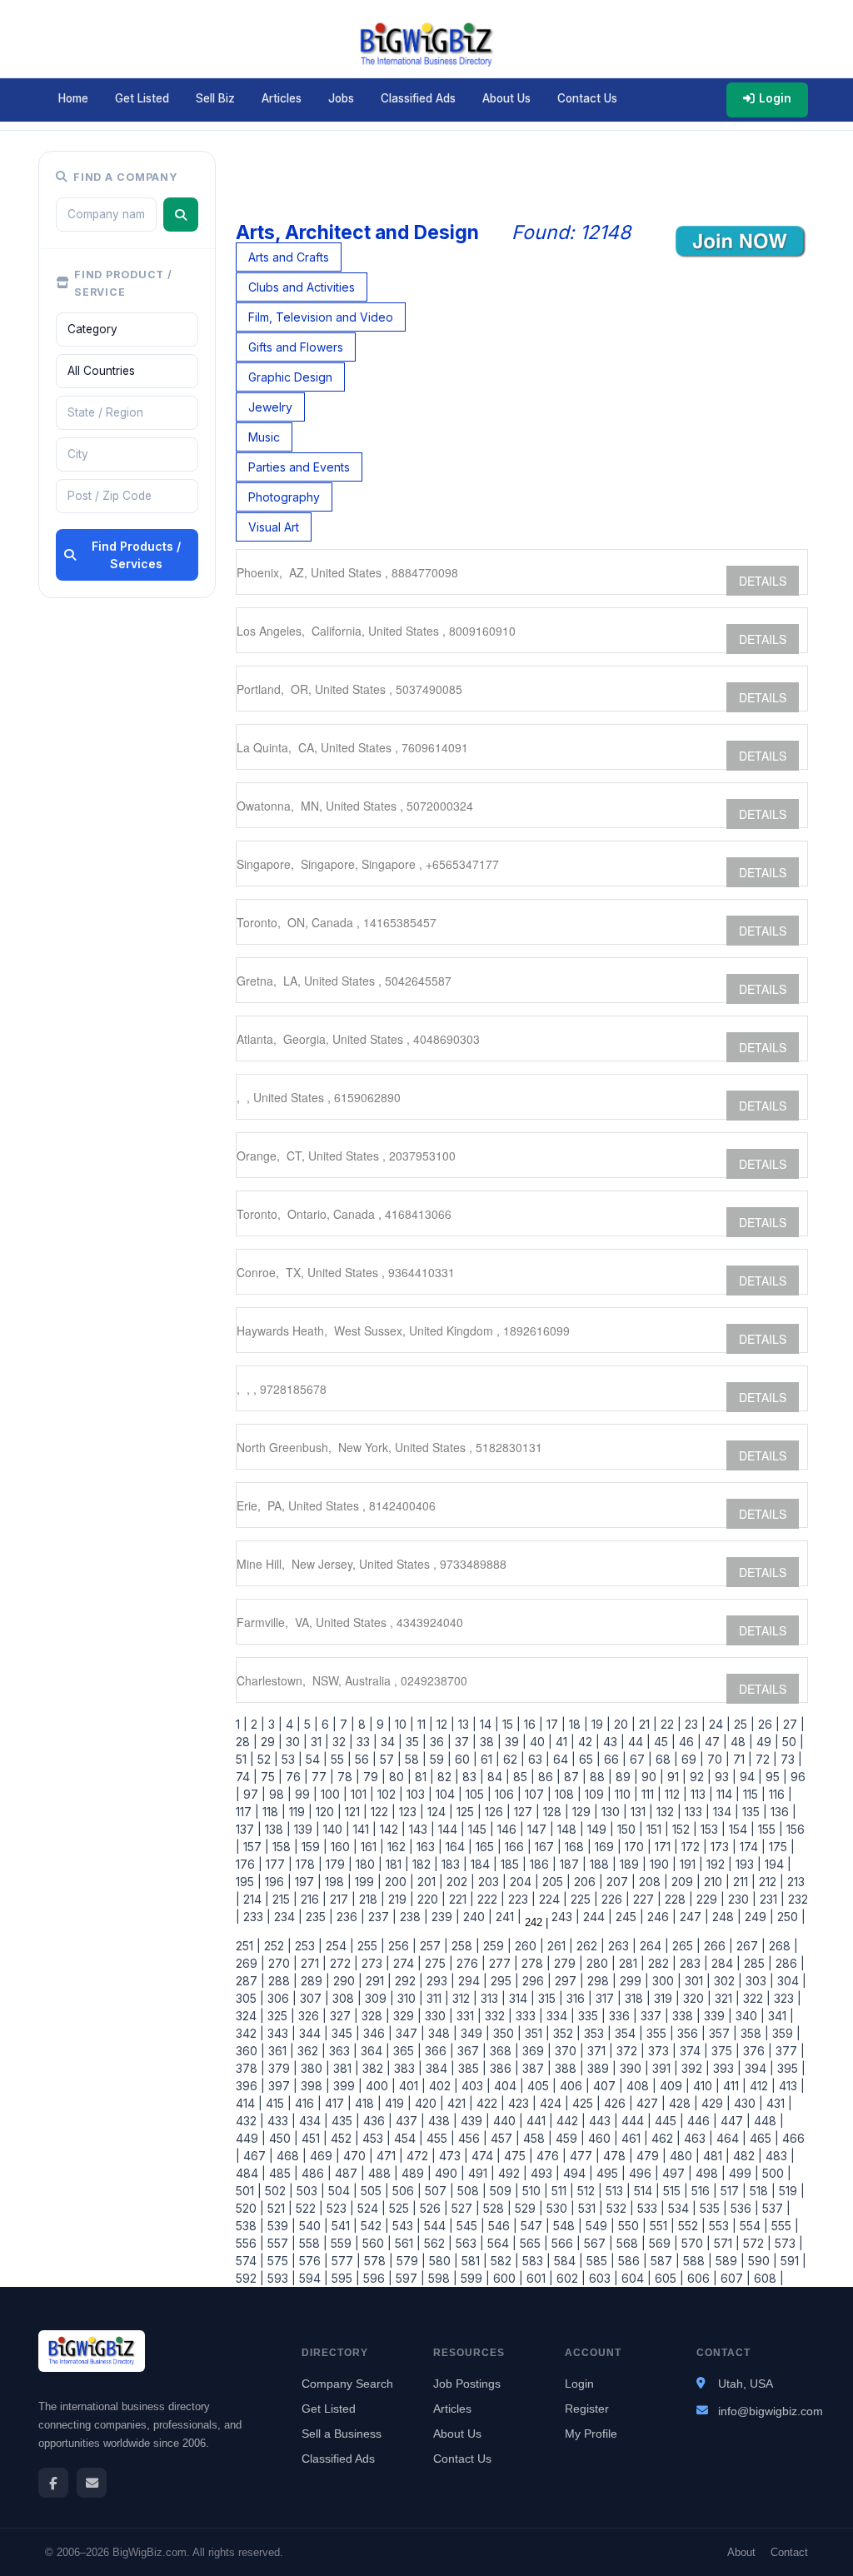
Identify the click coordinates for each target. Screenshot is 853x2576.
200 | (398, 1882)
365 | (406, 2051)
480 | (683, 2156)
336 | (621, 2016)
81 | (423, 1777)
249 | (758, 1917)
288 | (281, 1981)
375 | (724, 2051)
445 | (668, 2121)
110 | (625, 1794)
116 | (779, 1794)
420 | (428, 2103)
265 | (685, 1946)
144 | (450, 1829)
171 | (665, 1847)
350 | (506, 2033)
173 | (722, 1847)
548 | (566, 2226)
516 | (703, 2191)
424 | (553, 2103)
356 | (690, 2033)
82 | (446, 1777)
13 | (466, 1724)
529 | (527, 2208)
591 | (792, 2261)
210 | (715, 1882)
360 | (250, 2051)
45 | (663, 1742)
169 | (606, 1847)
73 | (790, 1759)
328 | (374, 2016)
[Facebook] (53, 2483)
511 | (561, 2191)
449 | (251, 2138)
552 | (690, 2226)
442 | (569, 2121)
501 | (249, 2191)
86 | (548, 1777)
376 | (756, 2051)
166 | (516, 1847)
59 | (439, 1759)
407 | (606, 2086)
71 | (741, 1759)
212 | (770, 1882)
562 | (436, 2243)
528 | (496, 2208)
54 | (315, 1759)
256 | (401, 1946)
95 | (775, 1777)
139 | (305, 1829)
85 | (522, 1777)
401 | (411, 2086)
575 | (280, 2261)
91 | (675, 1777)
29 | (270, 1742)
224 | (551, 1899)
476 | (550, 2156)
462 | (664, 2138)
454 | (407, 2138)
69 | (691, 1759)
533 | (649, 2208)
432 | (250, 2121)
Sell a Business (342, 2434)
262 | (589, 1946)
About (741, 2552)
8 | (364, 1724)
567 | (597, 2243)
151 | (656, 1829)
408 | (640, 2086)
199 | (367, 1882)
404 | (507, 2086)
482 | (746, 2156)
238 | (412, 1917)
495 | (609, 2173)
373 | (661, 2051)
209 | (684, 1882)
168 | (576, 1847)
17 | (554, 1724)
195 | (249, 1882)
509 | (503, 2191)
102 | (389, 1794)
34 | (390, 1742)
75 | (270, 1777)
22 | (669, 1724)
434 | (312, 2121)
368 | (503, 2051)
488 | (382, 2173)
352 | (565, 2033)
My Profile (591, 2434)
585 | (599, 2261)
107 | (536, 1794)
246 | (660, 1917)
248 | (725, 1917)
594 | (312, 2278)
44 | (638, 1742)
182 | (424, 1864)
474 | (484, 2156)
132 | (667, 1812)
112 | (674, 1794)
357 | (721, 2033)
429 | (714, 2103)
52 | (266, 1759)
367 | (470, 2051)
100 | (332, 1794)
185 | (512, 1864)
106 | (506, 1794)
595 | (344, 2278)
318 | (636, 1998)
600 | (506, 2278)
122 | (382, 1812)
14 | (488, 1724)
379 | (281, 2068)
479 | (650, 2156)
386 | (503, 2068)
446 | (701, 2121)
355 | (658, 2033)
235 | (318, 1917)
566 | (564, 2243)
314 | (520, 1998)
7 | (346, 1724)
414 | (249, 2103)
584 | (567, 2261)
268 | (782, 1946)
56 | (364, 1759)
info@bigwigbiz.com (771, 2411)
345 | (344, 2033)
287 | (250, 1981)
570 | (694, 2243)
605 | (668, 2278)
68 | (665, 1759)
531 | (589, 2208)
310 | (409, 1998)
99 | (304, 1794)
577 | (344, 2261)
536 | (743, 2208)
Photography (284, 497)
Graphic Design (290, 377)
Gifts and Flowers (296, 347)
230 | (741, 1899)
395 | (790, 2068)
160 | (342, 1847)
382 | (375, 2068)
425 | (585, 2103)
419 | (397, 2103)
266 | (717, 1946)
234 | (287, 1917)
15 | (510, 1724)
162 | (399, 1847)
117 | (247, 1812)
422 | (489, 2103)
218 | (370, 1899)
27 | (792, 1724)
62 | (512, 1759)
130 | (613, 1812)
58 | (414, 1759)
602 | (569, 2278)
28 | (247, 1742)
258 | (464, 1946)
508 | (470, 2191)
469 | (323, 2156)
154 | (740, 1829)
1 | (242, 1724)
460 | (601, 2138)
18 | (577, 1724)
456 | (471, 2138)
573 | (787, 2243)
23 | (693, 1724)
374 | (692, 2051)
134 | (724, 1812)
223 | (520, 1899)
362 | (310, 2051)
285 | (756, 1963)
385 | (471, 2068)
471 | (388, 2156)
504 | (341, 2191)
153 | (711, 1829)
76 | (295, 1777)
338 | (685, 2016)
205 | (555, 1882)
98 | (279, 1794)
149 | (599, 1829)
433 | (280, 2121)
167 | (546, 1847)
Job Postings (467, 2384)
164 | (457, 1847)
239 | (444, 1917)
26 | (767, 1724)
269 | (250, 1963)
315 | (549, 1998)
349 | (474, 2033)
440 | (506, 2121)
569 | (662, 2243)
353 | (596, 2033)
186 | (541, 1864)
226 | (614, 1899)
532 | (619, 2208)
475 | (517, 2156)
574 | (250, 2261)
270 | (281, 1963)
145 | (479, 1829)
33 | (365, 1742)
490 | (448, 2173)
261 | (559, 1946)
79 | (373, 1777)
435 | (344, 2121)
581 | (473, 2261)
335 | (590, 2016)
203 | (491, 1882)
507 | (438, 2191)
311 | (436, 1998)
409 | (673, 2086)
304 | (790, 1981)
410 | (705, 2086)
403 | (474, 2086)
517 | (732, 2191)
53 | (290, 1759)
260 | (528, 1946)
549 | (599, 2226)
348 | (441, 2033)
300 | (665, 1981)
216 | (312, 1899)
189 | (631, 1864)
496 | (642, 2173)
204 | (523, 1882)
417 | (337, 2103)
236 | (349, 1917)
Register (587, 2409)
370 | (568, 2051)
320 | (696, 1998)
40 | (539, 1742)
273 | (374, 1963)
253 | (307, 1946)
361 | (279, 2051)
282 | (661, 1963)
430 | (747, 2103)
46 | (688, 1742)
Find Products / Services (136, 555)
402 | (442, 2086)
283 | (692, 1963)
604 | (635, 2278)
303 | (758, 1981)
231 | (771, 1899)
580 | (442, 2261)
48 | (740, 1742)
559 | (343, 2243)
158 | (284, 1847)
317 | (607, 1998)
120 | (327, 1812)
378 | (250, 2068)
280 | (599, 1963)
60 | (464, 1759)
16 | (532, 1724)
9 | (382, 1724)
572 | (756, 2243)
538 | (250, 2226)
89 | (625, 1777)
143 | (420, 1829)
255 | (369, 1946)
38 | (489, 1742)
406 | (573, 2086)
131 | (640, 1812)
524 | (370, 2208)
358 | (753, 2033)
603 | (602, 2278)
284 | (724, 1963)
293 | (439, 1981)
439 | (474, 2121)
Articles (282, 98)
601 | (538, 2278)
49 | (766, 1742)
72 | (765, 1759)
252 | (276, 1946)
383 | (407, 2068)
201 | (429, 1882)
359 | (785, 2033)
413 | (790, 2086)
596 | (376, 2278)
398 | (314, 2086)
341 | (779, 2016)
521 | (278, 2208)
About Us (506, 98)
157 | (254, 1847)
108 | (566, 1794)
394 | (758, 2068)
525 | (401, 2208)
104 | (447, 1794)
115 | (753, 1794)
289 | (314, 1981)
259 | (496, 1946)
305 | (250, 1998)
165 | (487, 1847)
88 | (599, 1777)
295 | (503, 1981)
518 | (761, 2191)
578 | (377, 2261)
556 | (250, 2243)
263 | (621, 1946)
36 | (439, 1742)
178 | (307, 1864)
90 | (651, 1777)
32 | (341, 1742)
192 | (718, 1864)
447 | (734, 2121)
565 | (532, 2243)
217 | (341, 1899)
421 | (459, 2103)
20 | (623, 1724)
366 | (438, 2051)
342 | (250, 2033)
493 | (544, 2173)
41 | (564, 1742)
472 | (419, 2156)
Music (264, 437)
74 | (247, 1777)
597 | (409, 2278)
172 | (693, 1847)
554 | (752, 2226)
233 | (255, 1917)
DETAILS (763, 581)
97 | (253, 1794)
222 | (489, 1899)
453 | (375, 2138)
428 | (682, 2103)
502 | (277, 2191)
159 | (313, 1847)
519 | (790, 2191)
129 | (584, 1812)
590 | (761, 2261)
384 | (439, 2068)
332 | (497, 2016)
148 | (569, 1829)
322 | (755, 1998)
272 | (342, 1963)
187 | (571, 1864)
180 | (367, 1864)
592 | (250, 2278)
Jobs (341, 98)
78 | (347, 1777)
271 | (312, 1963)
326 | (311, 2016)
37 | (464, 1742)
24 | (718, 1724)
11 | (424, 1724)
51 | (245, 1759)
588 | (696, 2261)
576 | (312, 2261)
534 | (681, 2208)
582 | (503, 2261)
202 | (459, 1882)
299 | (633, 1981)
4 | (292, 1724)
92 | (699, 1777)
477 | (583, 2156)
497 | (676, 2173)
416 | (307, 2103)
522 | (308, 2208)
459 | (569, 2138)
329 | (406, 2016)
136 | (782, 1812)
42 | (587, 1742)
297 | (568, 1981)
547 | (534, 2226)
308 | (345, 1998)
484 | (251, 2173)
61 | (489, 1759)
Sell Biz (215, 98)
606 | (701, 2278)
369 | (535, 2051)
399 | (346, 2086)
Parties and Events (299, 467)
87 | (574, 1777)
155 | (769, 1829)
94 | (749, 1777)
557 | (280, 2243)
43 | (612, 1742)
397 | (281, 2086)
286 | (788, 1963)
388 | (568, 2068)
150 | (629, 1829)
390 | (633, 2068)
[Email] (92, 2483)
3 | (274, 1724)
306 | (280, 1998)
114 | (726, 1794)
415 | (277, 2103)
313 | (491, 1998)
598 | (441, 2278)
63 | (537, 1759)
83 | (471, 1777)
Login (775, 98)
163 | (428, 1847)
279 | (567, 1963)
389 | (600, 2068)
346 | (376, 2033)
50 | (791, 1742)
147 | (539, 1829)
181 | (396, 1864)
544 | (437, 2226)
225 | (583, 1899)
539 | (280, 2226)
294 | (471, 1981)
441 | (538, 2121)
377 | (788, 2051)
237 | (381, 1917)
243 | (564, 1917)
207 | (619, 1882)
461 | (633, 2138)
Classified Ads (418, 98)
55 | (339, 1759)
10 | (403, 1724)
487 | (348, 2173)
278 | (534, 1963)
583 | (535, 2261)
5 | (309, 1724)
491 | (480, 2173)
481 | (715, 2156)
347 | (409, 2033)
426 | (617, 2103)
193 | (747, 1864)
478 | (616, 2156)
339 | (716, 2016)
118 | (272, 1812)
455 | (439, 2138)
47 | (714, 1742)
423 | (521, 2103)
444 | (635, 2121)
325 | (279, 2016)
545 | (469, 2226)
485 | (282, 2173)
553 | (721, 2226)
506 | (405, 2191)
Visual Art (274, 527)
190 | (661, 1864)
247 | (693, 1917)
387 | (535, 2068)
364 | (374, 2051)
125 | (467, 1812)
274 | (406, 1963)
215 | (283, 1899)
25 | (743, 1724)
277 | (502, 1963)
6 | (327, 1724)
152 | (683, 1829)
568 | (629, 2243)
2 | (256, 1724)
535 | (712, 2208)
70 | (717, 1759)
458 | (536, 2138)
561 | (406, 2243)
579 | (409, 2261)
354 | (627, 2033)
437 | (409, 2121)
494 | (576, 2173)
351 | (536, 2033)
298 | (600, 1981)
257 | (432, 1946)
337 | (653, 2016)
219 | (399, 1899)
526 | (432, 2208)
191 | (690, 1864)
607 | (734, 2278)
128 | (554, 1812)
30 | (295, 1742)
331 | (467, 2016)
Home (73, 98)
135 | (753, 1812)
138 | (276, 1829)
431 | (778, 2103)
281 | (630, 1963)
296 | (535, 1981)
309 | (378, 1998)
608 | (767, 2278)
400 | (379, 2086)
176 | (249, 1864)
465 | (763, 2138)
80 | (399, 1777)
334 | (559, 2016)
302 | (726, 1981)
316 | (578, 1998)
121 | (354, 1812)
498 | (709, 2173)
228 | (677, 1899)
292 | (407, 1981)
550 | (631, 2226)
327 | (342, 2016)
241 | (507, 1917)
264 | (653, 1946)
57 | (389, 1759)
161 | (371, 1847)
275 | (437, 1963)
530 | (559, 2208)
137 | (249, 1829)
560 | (375, 2243)
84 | (497, 1777)
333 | (528, 2016)
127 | (525, 1812)
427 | (649, 2103)
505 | (373, 2191)
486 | (315, 2173)
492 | (511, 2173)
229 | (709, 1899)
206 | (587, 1882)
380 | (314, 2068)
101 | (361, 1794)
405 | (540, 2086)
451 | (313, 2138)
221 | (460, 1899)
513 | (616, 2191)
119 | (299, 1812)
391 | (663, 2068)
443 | (602, 2121)
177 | (277, 1864)
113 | (700, 1794)
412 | (761, 2086)
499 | (742, 2173)
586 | (631, 2261)
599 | (474, 2278)
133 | (696, 1812)
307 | (313, 1998)
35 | (414, 1742)
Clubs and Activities (302, 287)
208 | (652, 1882)
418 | (367, 2103)
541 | (343, 2226)
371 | (599, 2051)
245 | (628, 1917)
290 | (346, 1981)
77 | (321, 1777)
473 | (452, 2156)
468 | (290, 2156)
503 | (309, 2191)
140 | (335, 1829)
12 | (444, 1724)
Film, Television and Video (321, 317)
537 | (775, 2208)
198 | (337, 1882)
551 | (661, 2226)
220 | (430, 1899)
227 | (646, 1899)
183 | (453, 1864)
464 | (730, 2138)
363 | (342, 2051)
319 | (665, 1998)
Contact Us (587, 98)
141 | (363, 1829)
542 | (373, 2226)
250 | (790, 1917)
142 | (391, 1829)
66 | (614, 1759)
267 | (749, 1946)
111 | (650, 1794)
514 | (645, 2191)
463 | (697, 2138)
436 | (376, 2121)
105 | (477, 1794)
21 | (646, 1724)
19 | (599, 1724)
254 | (338, 1946)
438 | (441, 2121)
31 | (318, 1742)
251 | (248, 1946)
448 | (767, 2121)
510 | (534, 2191)
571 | (725, 2243)
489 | (415, 2173)
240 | (476, 1917)
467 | (257, 2156)
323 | (786, 1998)
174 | (751, 1847)
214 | (254, 1899)
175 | (780, 1847)
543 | (405, 2226)
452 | (343, 2138)
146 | (509, 1829)
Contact (789, 2552)
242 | (535, 1922)
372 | (629, 2051)
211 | (743, 1882)
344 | (312, 2033)
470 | (357, 2156)
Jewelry (270, 407)
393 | (726, 2068)
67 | (639, 1759)
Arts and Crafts (289, 257)
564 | (500, 2243)
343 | (280, 2033)
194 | (776, 1864)
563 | (468, 2243)
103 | (418, 1794)
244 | (596, 1917)
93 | (724, 1777)
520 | (250, 2208)
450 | (282, 2138)
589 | (728, 2261)
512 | (588, 2191)
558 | (312, 2243)
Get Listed (142, 98)
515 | (674, 2191)
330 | (437, 2016)
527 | (464, 2208)
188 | (601, 1864)
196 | (277, 1882)
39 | (514, 1742)
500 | (775, 2173)
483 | (778, 2156)
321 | (726, 1998)
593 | (280, 2278)
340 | (748, 2016)
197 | (307, 1882)
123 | (410, 1812)
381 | (344, 2068)
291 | (377, 1981)
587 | (663, 2261)
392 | (694, 2068)
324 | (250, 2016)
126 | (496, 1812)
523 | (339, 2208)
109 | (596, 1794)
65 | (588, 1759)
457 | (504, 2138)
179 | (337, 1864)
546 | (501, 2226)
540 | (312, 2226)
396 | (250, 2086)
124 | (439, 1812)
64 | (563, 1759)
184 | (482, 1864)
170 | (636, 1847)
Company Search (347, 2384)
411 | (733, 2086)
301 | (696, 1981)
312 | (463, 1998)
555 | (783, 2226)
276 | (469, 1963)
